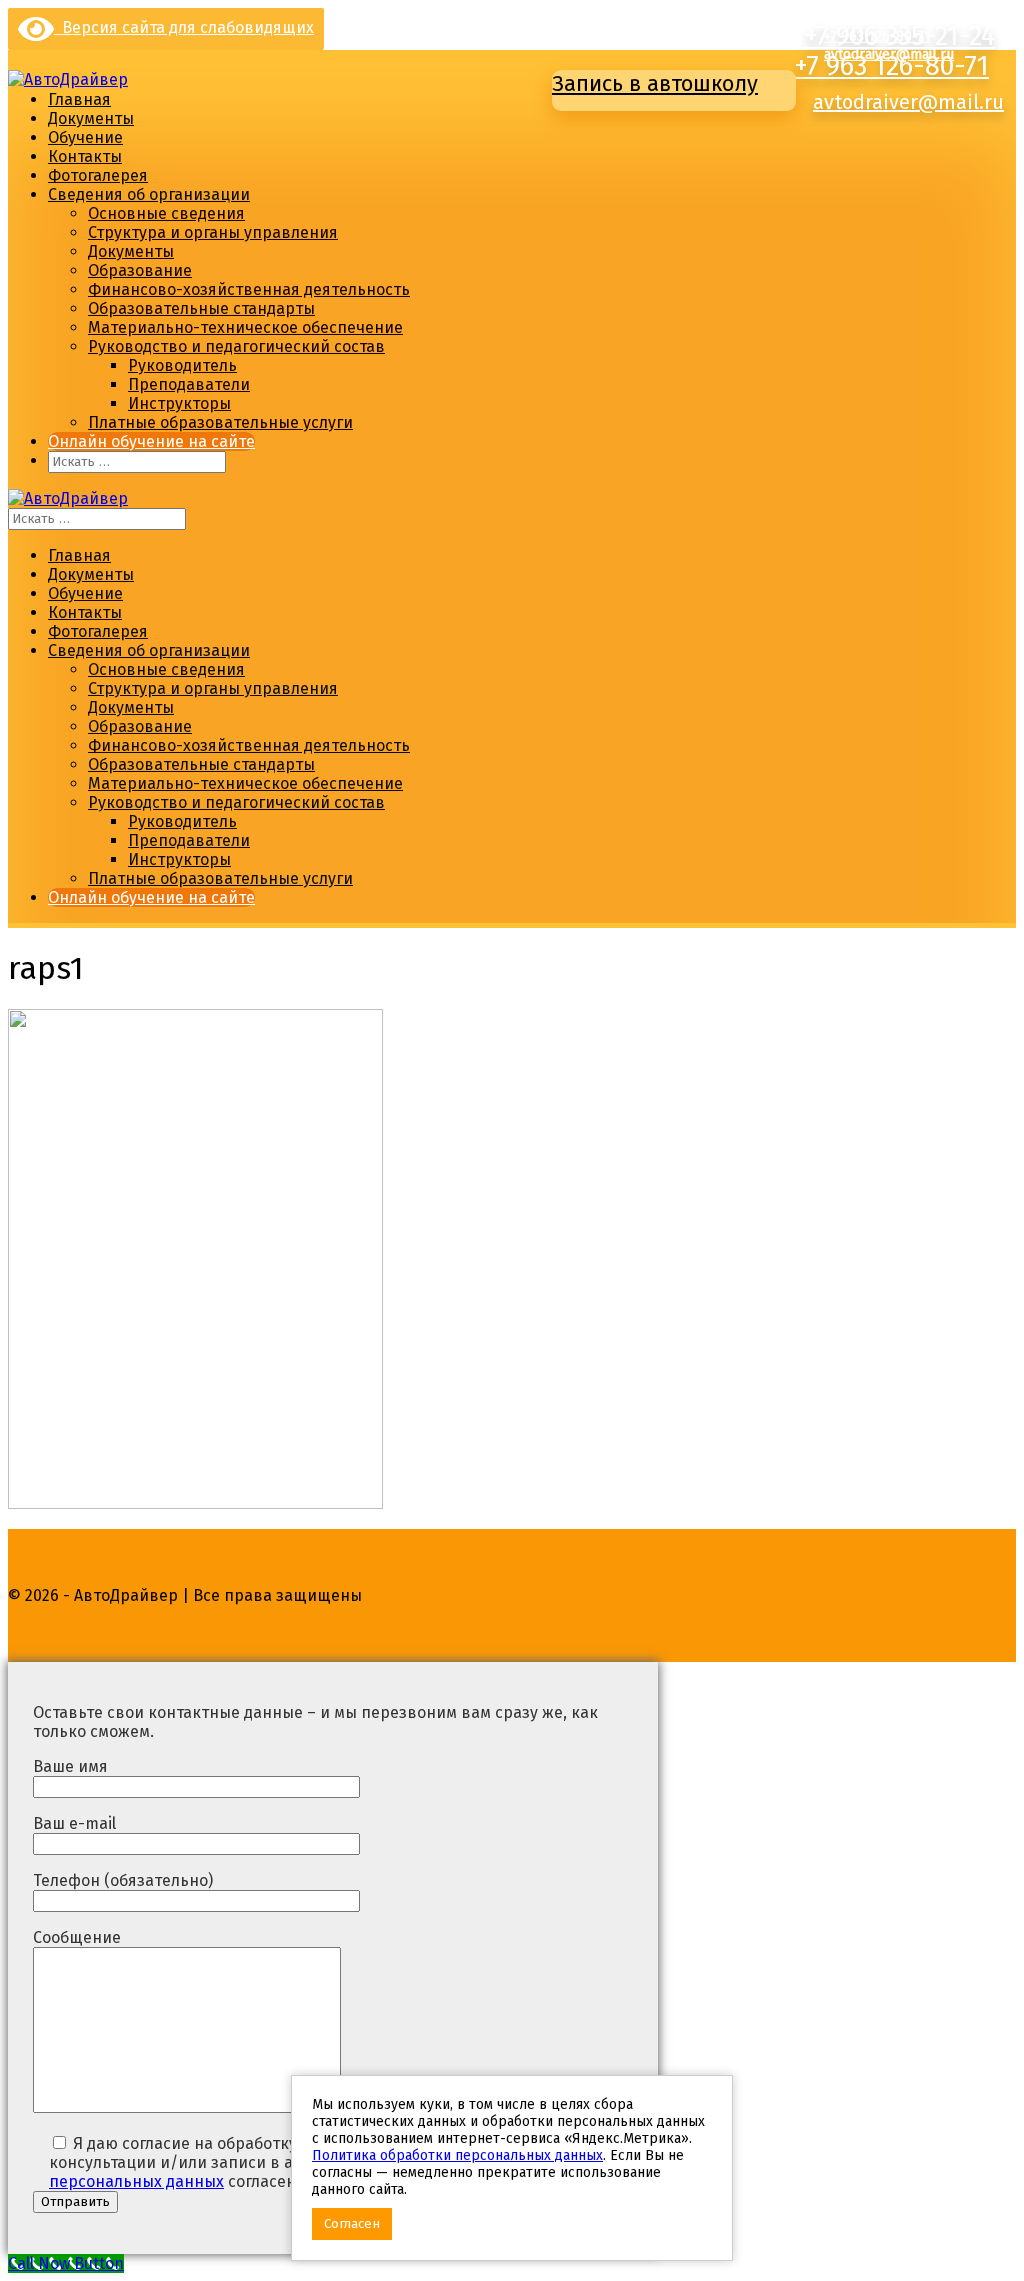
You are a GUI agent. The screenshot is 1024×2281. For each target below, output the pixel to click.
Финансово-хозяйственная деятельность (249, 289)
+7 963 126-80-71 (891, 66)
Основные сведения (166, 213)
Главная (79, 99)
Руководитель (182, 365)
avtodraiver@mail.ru (908, 102)
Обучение (85, 137)
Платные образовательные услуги (220, 422)
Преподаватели (189, 384)
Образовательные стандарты (201, 308)
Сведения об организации (149, 194)
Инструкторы (179, 403)
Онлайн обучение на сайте (151, 441)
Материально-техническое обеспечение (245, 327)
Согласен (352, 2224)
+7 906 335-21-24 (876, 18)
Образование (140, 270)
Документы (91, 118)
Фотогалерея (98, 175)
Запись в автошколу (655, 83)
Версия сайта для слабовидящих (184, 27)
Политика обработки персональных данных (457, 2155)
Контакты (85, 156)
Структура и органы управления (213, 232)
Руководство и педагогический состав (236, 346)
